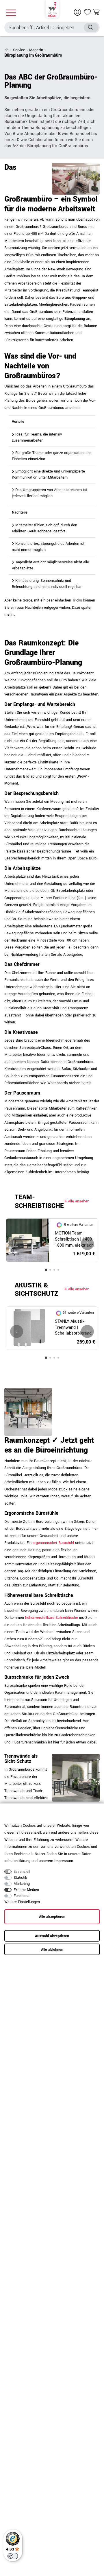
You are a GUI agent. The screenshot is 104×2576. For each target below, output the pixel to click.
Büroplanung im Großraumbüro (33, 55)
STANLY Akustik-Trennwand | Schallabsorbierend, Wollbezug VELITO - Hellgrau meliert (74, 1328)
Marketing (22, 1884)
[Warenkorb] (96, 12)
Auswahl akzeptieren (52, 1936)
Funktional (22, 1896)
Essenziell (22, 1872)
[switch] (13, 2556)
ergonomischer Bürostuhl (53, 1543)
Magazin (36, 50)
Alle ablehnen (52, 1950)
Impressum (64, 1861)
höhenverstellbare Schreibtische (52, 1618)
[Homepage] (52, 9)
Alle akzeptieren (52, 1917)
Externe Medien (26, 1890)
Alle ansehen (78, 1201)
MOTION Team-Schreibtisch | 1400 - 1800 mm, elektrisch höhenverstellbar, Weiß (75, 1239)
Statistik (20, 1878)
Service (19, 50)
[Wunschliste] (88, 12)
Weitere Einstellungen (22, 1902)
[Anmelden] (78, 12)
